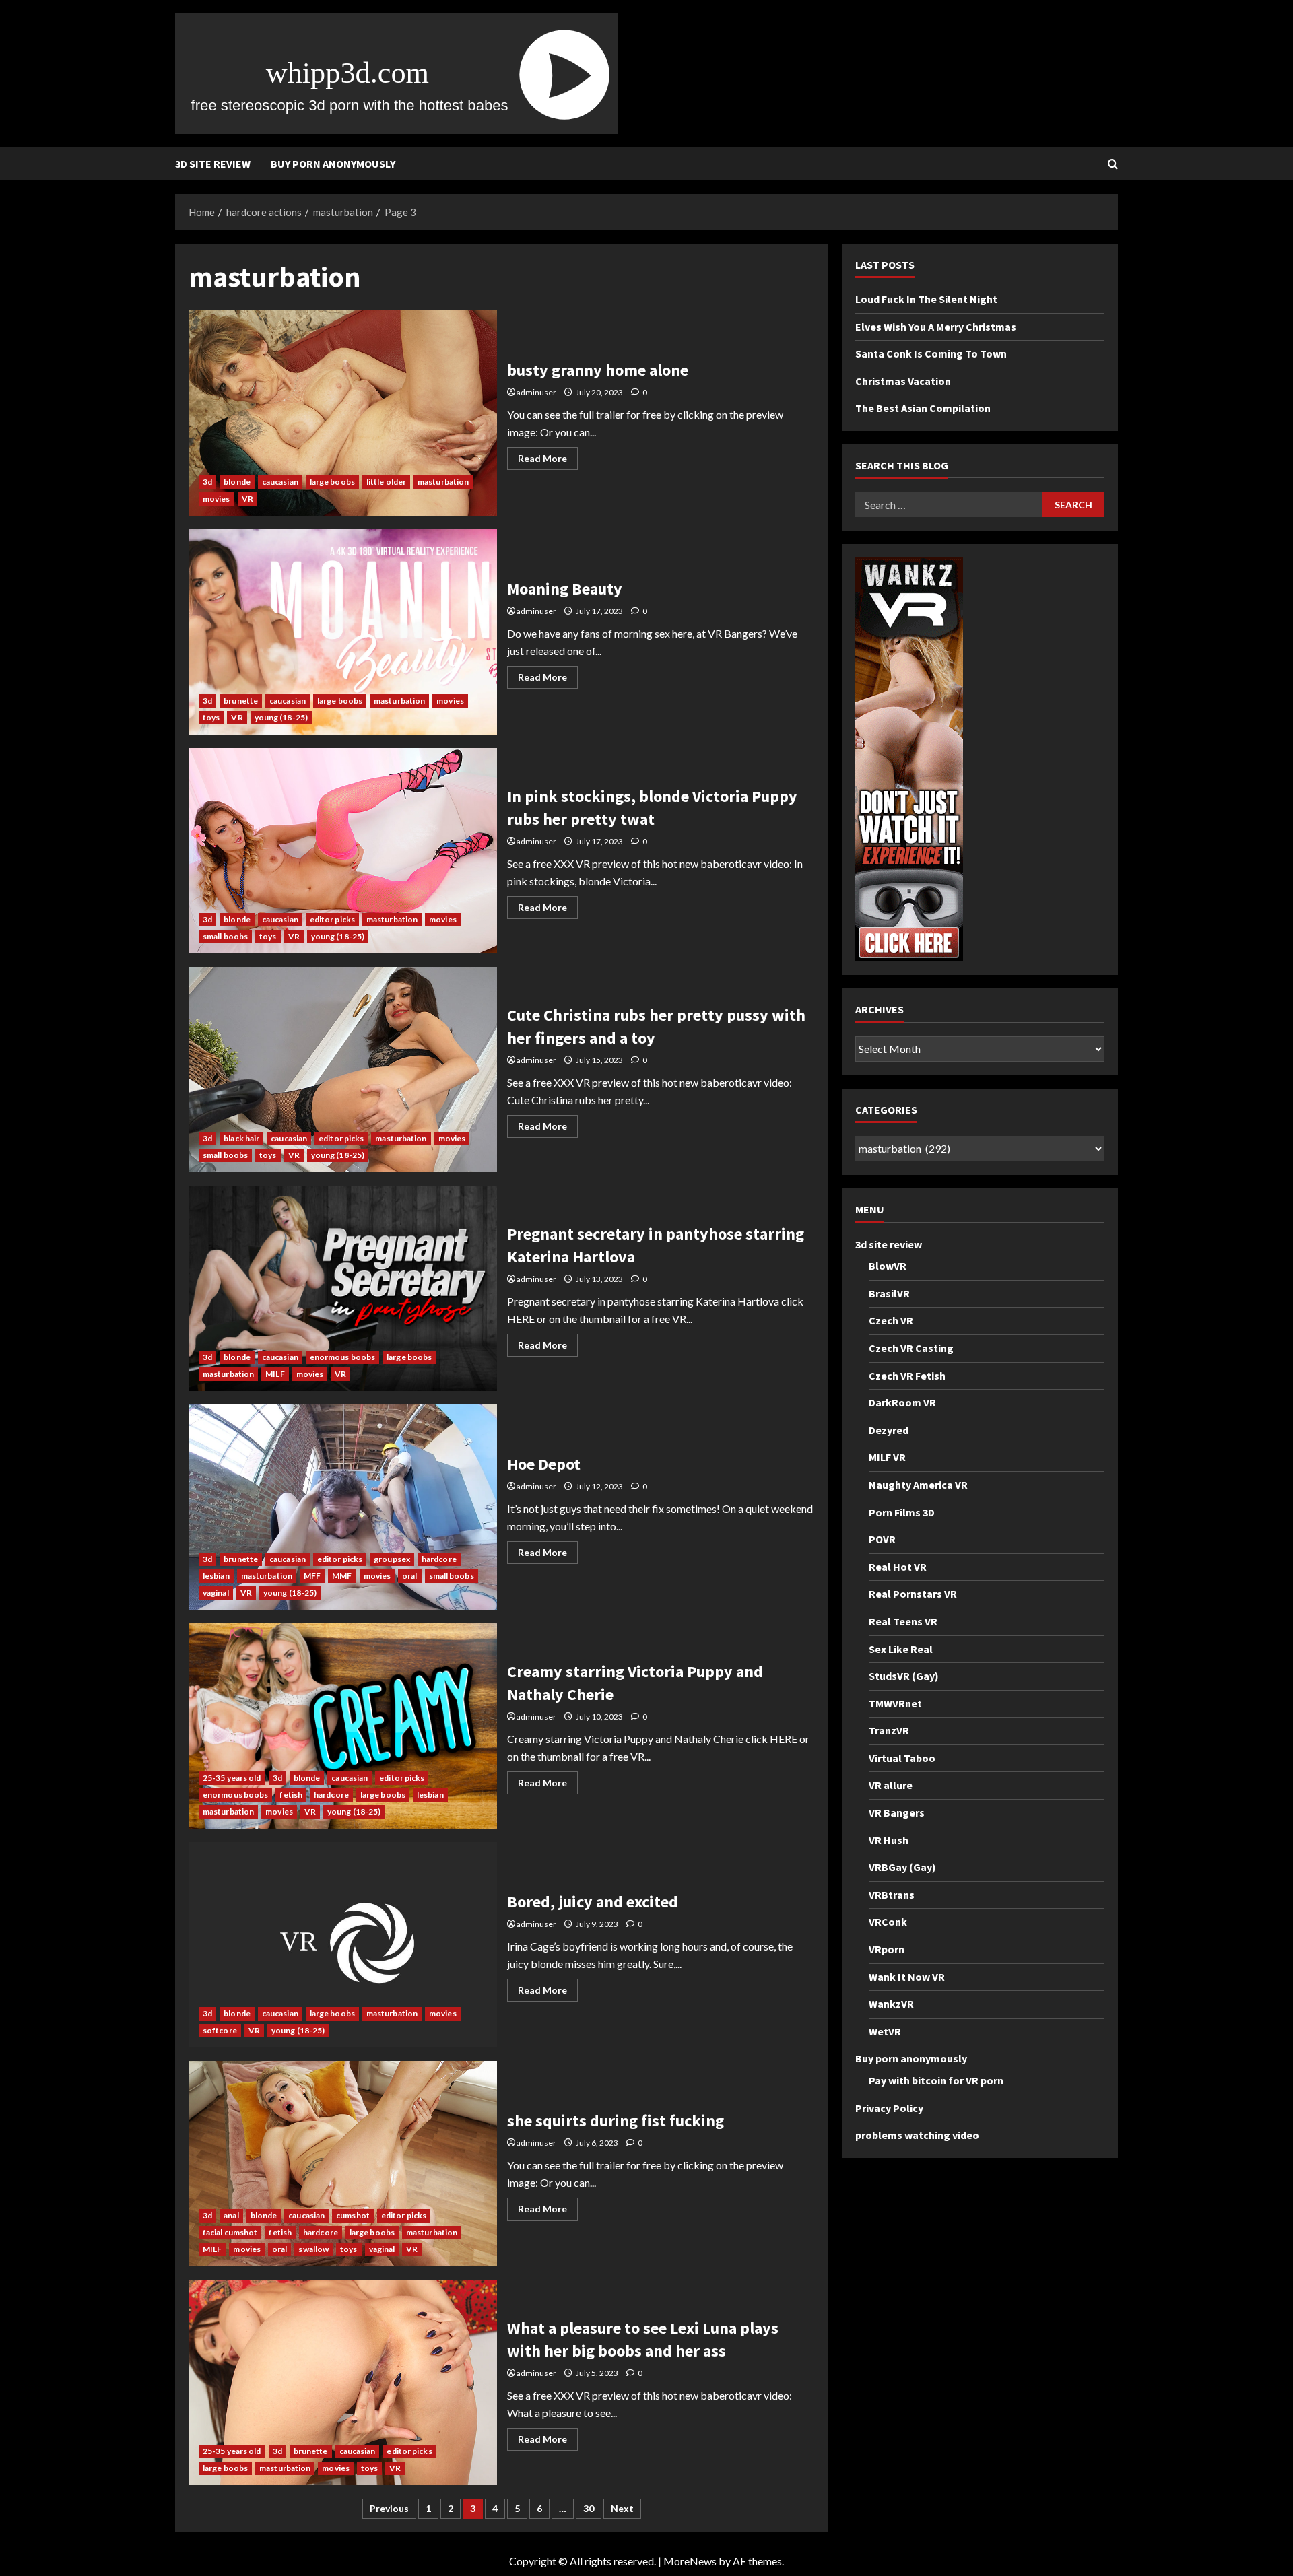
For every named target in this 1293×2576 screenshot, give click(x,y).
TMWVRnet (895, 1703)
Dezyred (889, 1430)
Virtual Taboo (902, 1758)
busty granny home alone (343, 413)
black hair (241, 1138)
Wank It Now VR (907, 1977)
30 (589, 2508)
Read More (548, 461)
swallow (313, 2249)
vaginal (216, 1593)
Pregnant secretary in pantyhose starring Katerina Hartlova (343, 1288)
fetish (291, 1795)
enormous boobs (342, 1357)
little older (386, 482)
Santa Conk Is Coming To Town (931, 354)
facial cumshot (230, 2232)
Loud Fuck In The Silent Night (926, 299)
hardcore (439, 1559)
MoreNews (690, 2561)
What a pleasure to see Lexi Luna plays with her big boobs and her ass (343, 2382)
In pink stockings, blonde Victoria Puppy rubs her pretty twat (343, 851)
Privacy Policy (889, 2108)
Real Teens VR (903, 1621)
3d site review (213, 164)
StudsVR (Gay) (904, 1676)
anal (231, 2215)
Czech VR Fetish (907, 1376)
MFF (312, 1576)
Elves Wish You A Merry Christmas (936, 327)
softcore (220, 2030)
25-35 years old (232, 1778)
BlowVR (888, 1266)
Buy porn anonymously (333, 164)
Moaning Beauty (343, 632)
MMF (342, 1576)
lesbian (216, 1576)
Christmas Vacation (903, 381)
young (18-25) (281, 717)
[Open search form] (1113, 164)
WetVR (885, 2031)
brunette (241, 701)
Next (622, 2508)
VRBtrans (892, 1895)
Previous (389, 2508)
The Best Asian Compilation (923, 409)
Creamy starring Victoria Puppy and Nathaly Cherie (343, 1726)
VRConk (888, 1922)
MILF (275, 1374)
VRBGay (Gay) (902, 1868)
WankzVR (891, 2004)
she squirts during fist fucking (343, 2164)
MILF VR (887, 1458)
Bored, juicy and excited (343, 1945)
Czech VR (891, 1321)
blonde (237, 482)
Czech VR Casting (911, 1348)
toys (211, 717)
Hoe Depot (343, 1507)
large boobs (332, 482)
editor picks (332, 919)
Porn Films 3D (902, 1512)
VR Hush (889, 1840)
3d (207, 482)
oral (409, 1576)
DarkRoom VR (902, 1402)
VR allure (891, 1786)
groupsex (392, 1559)
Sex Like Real (901, 1649)
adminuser (536, 392)
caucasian (280, 482)
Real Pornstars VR (913, 1594)
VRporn (887, 1949)
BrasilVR (889, 1293)
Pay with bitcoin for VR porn (936, 2080)
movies (217, 499)
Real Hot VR (898, 1567)
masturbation (443, 482)
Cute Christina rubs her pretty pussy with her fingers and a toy (343, 1070)
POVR (882, 1539)
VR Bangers (897, 1812)
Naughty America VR (918, 1485)
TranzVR (889, 1731)
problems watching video (917, 2136)
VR (247, 499)
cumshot (353, 2215)
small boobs (225, 936)
